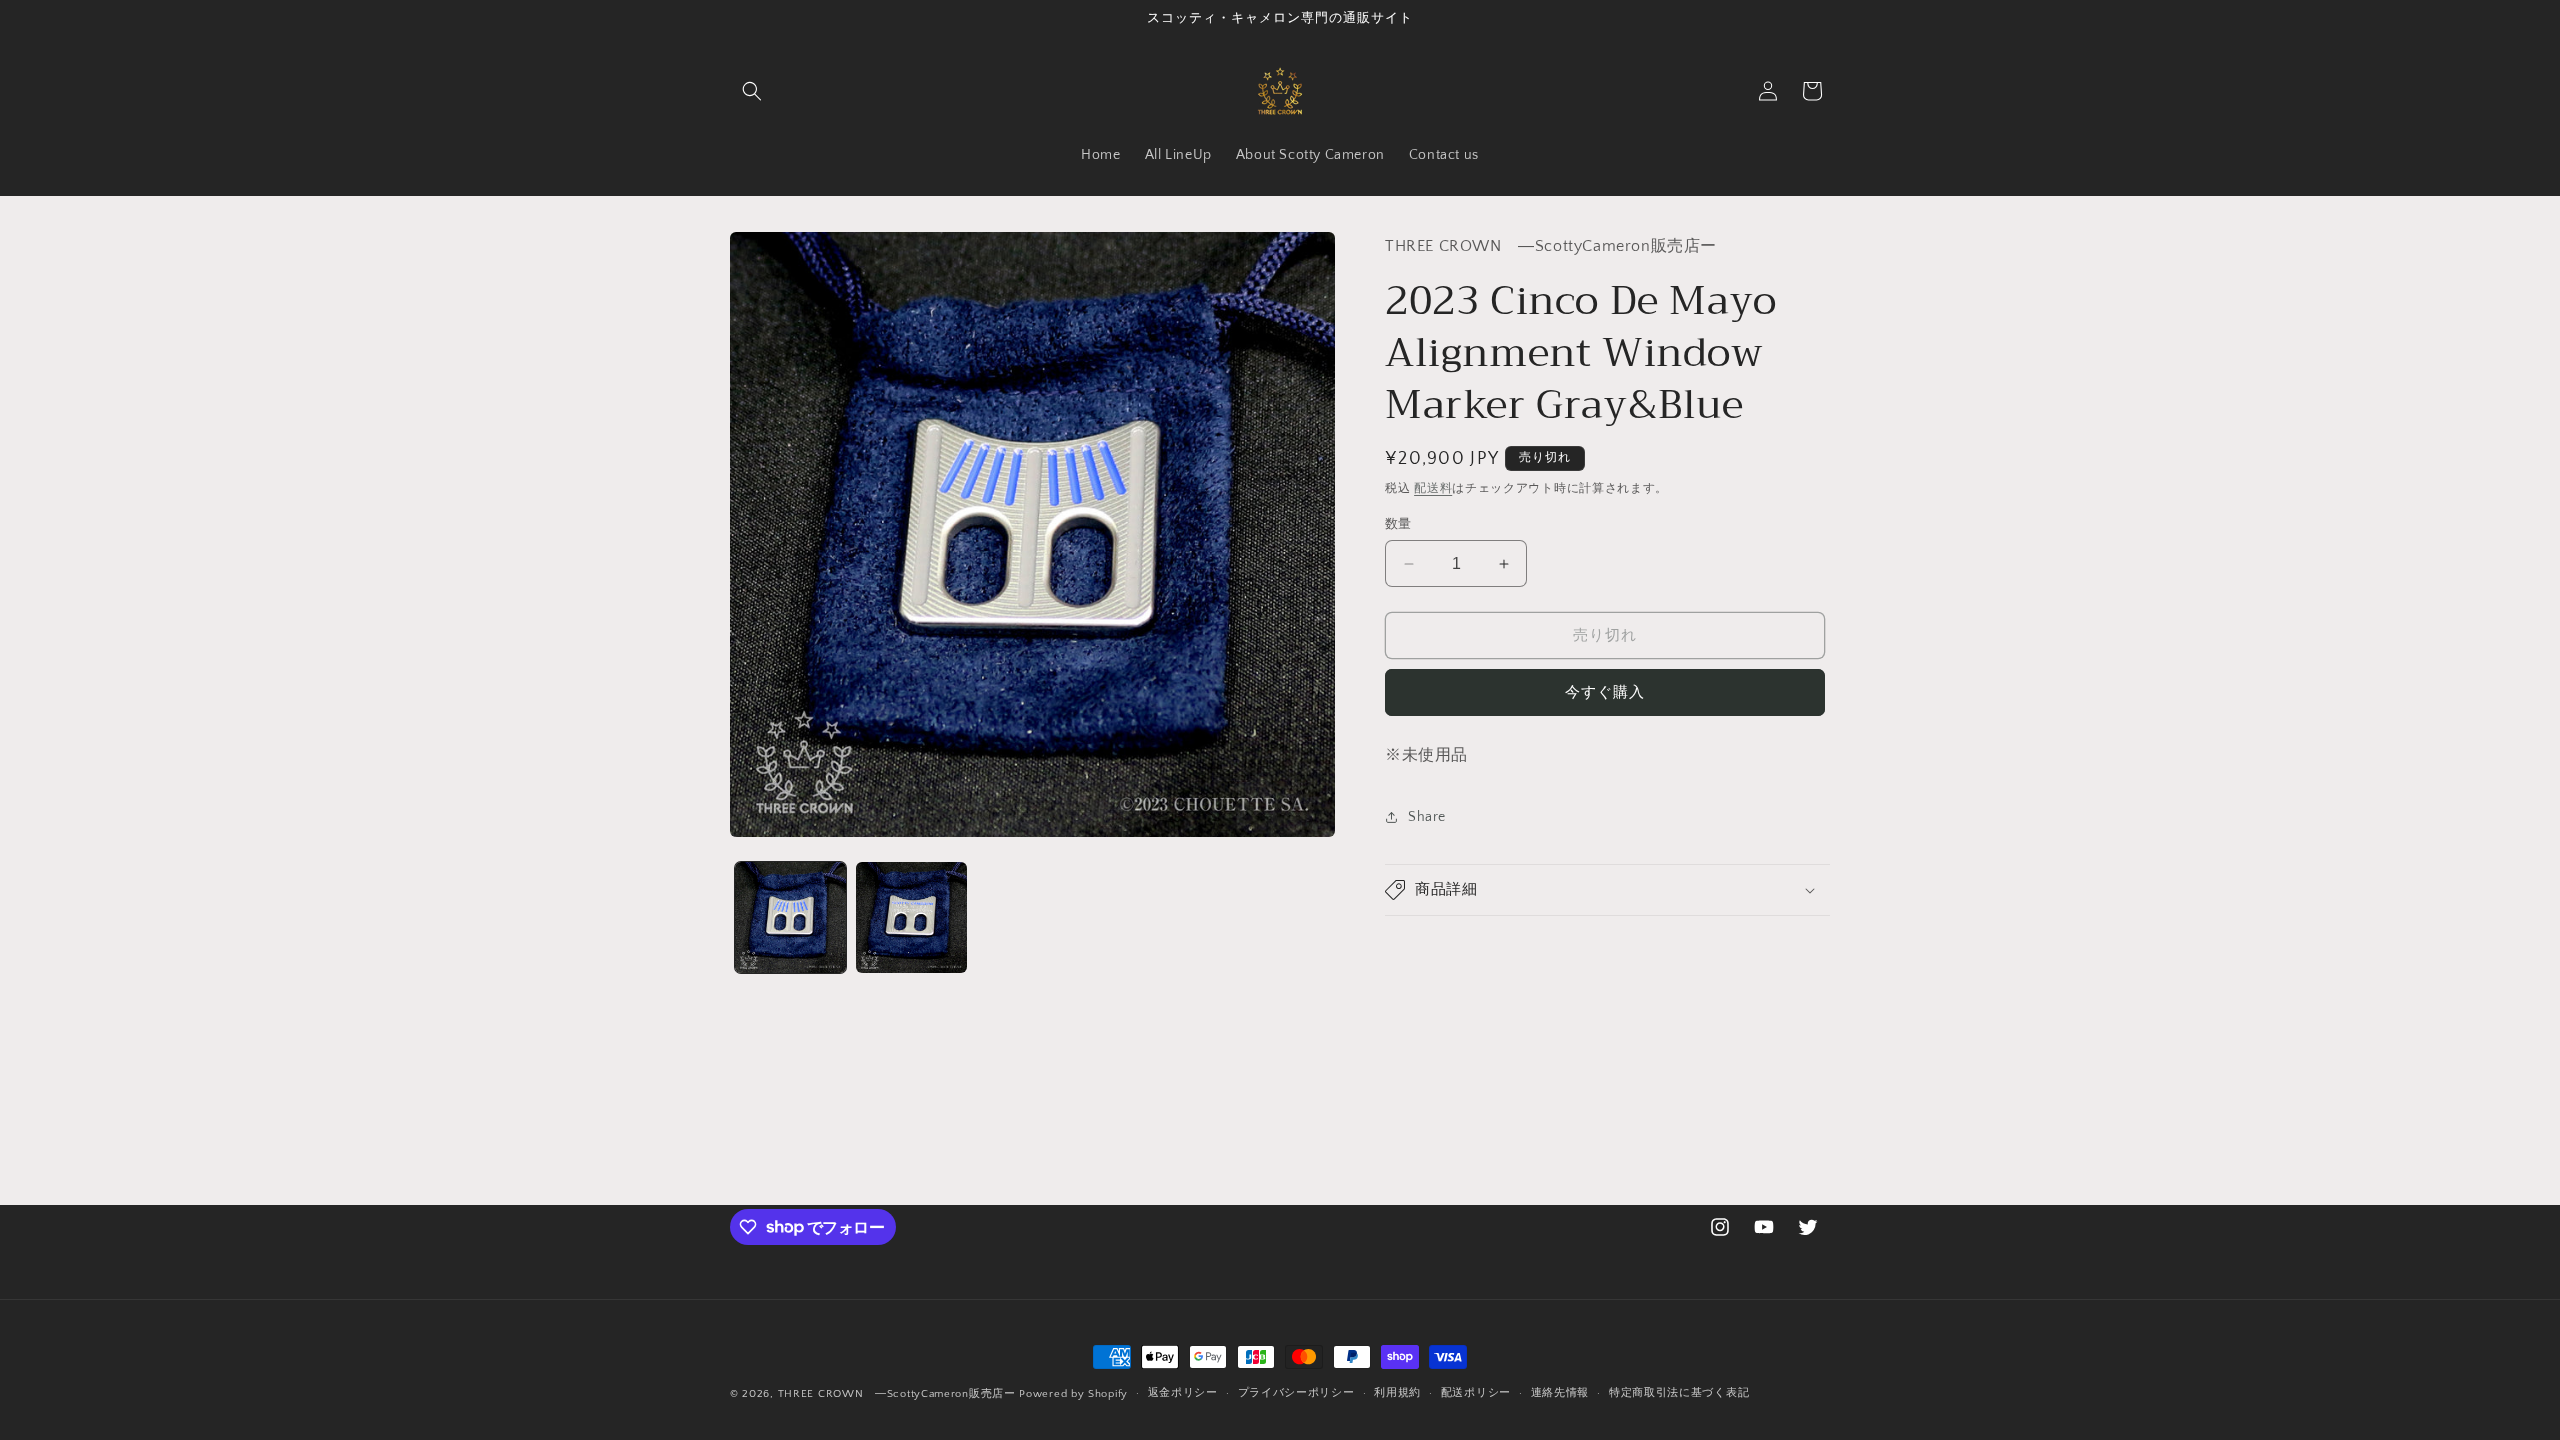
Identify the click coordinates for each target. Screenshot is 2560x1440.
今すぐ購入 (1605, 692)
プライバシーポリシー (1296, 1393)
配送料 (1433, 488)
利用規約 (1397, 1393)
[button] (752, 91)
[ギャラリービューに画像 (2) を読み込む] (911, 917)
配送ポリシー (1476, 1393)
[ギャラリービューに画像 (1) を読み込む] (790, 917)
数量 (1398, 524)
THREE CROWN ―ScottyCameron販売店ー (897, 1394)
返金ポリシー (1183, 1393)
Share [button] (1427, 817)
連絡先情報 (1560, 1393)
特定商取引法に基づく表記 (1679, 1393)
